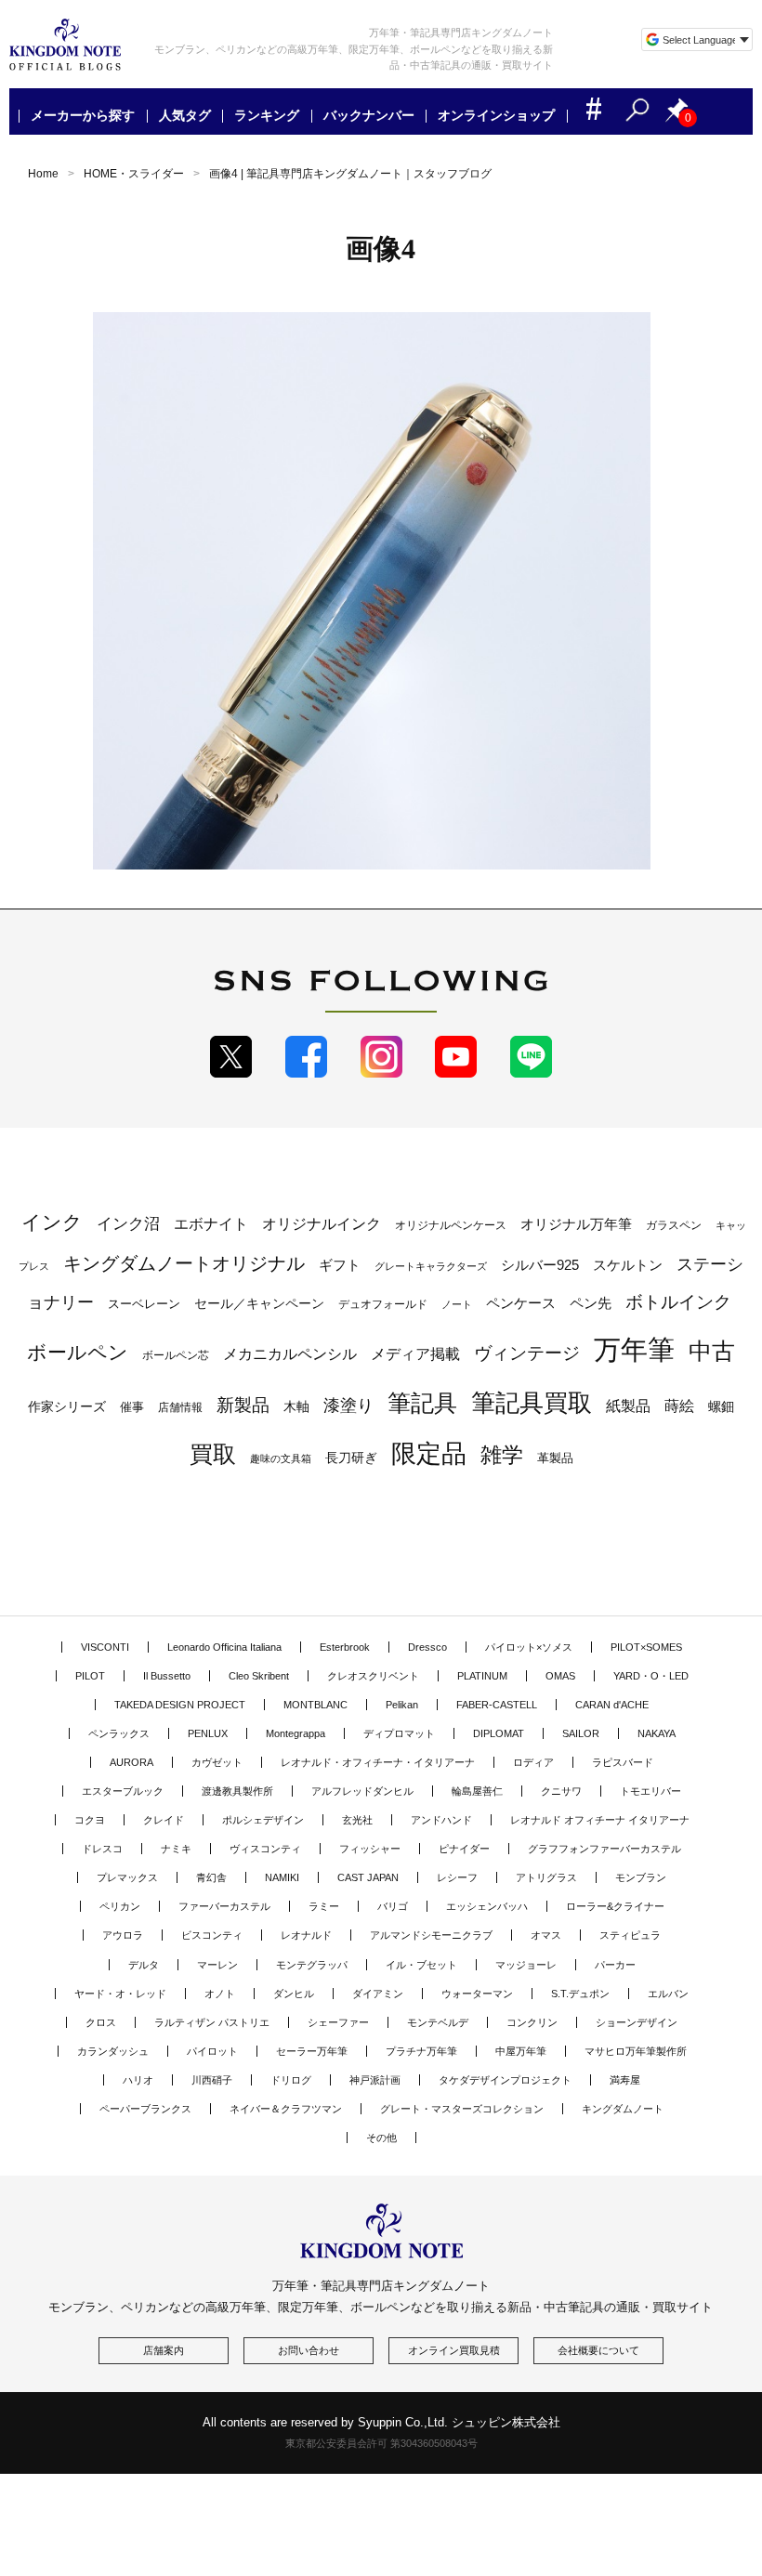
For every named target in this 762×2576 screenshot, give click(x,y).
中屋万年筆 (521, 2051)
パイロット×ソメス (529, 1647)
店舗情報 (180, 1407)
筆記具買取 (532, 1403)
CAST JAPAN (368, 1877)
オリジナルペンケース (451, 1225)
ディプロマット (399, 1733)
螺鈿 (721, 1407)
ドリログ (291, 2080)
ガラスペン (674, 1225)
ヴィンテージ (527, 1353)
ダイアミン (378, 1994)
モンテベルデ (438, 2022)
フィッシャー (370, 1849)
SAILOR (581, 1733)
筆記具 (422, 1403)
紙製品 (628, 1406)
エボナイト (211, 1223)
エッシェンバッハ (487, 1906)
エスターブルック (123, 1791)
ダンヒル (294, 1994)
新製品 (243, 1405)
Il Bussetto (167, 1676)
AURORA (131, 1762)
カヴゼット (217, 1762)
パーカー (615, 1965)
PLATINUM (482, 1676)
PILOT (90, 1676)
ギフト (340, 1265)
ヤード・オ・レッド (120, 1994)
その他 (381, 2138)
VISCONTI (105, 1647)
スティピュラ (630, 1935)
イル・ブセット (421, 1965)
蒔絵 (679, 1406)
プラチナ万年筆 (421, 2051)
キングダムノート (623, 2109)
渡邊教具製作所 (237, 1791)
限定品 (429, 1454)
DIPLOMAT (499, 1733)
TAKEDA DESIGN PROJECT (180, 1705)
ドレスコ (102, 1849)
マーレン (217, 1965)
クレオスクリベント (373, 1676)
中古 (712, 1351)
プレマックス (127, 1877)
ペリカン (120, 1906)
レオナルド (306, 1935)
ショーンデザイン (637, 2022)
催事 (132, 1407)
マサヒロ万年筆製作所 (636, 2051)
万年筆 (634, 1349)
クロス (101, 2022)
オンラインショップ (497, 116)
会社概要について (598, 2350)
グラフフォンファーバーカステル (604, 1849)
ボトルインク (678, 1301)
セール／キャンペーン (259, 1303)
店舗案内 (164, 2350)
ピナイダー (464, 1849)
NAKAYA (657, 1733)
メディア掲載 (415, 1354)
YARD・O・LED (651, 1676)
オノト (220, 1994)
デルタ (144, 1965)
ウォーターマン (477, 1994)
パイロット (212, 2051)
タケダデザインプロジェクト (505, 2080)
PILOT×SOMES (646, 1647)
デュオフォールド (383, 1304)
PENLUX (208, 1733)
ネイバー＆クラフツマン (286, 2109)
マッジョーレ (526, 1965)
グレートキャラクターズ (431, 1266)
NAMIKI (282, 1877)
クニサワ (561, 1791)
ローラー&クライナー (615, 1906)
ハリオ (138, 2080)
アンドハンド (441, 1820)
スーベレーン (144, 1304)
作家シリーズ (67, 1406)
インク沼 (128, 1224)
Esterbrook (345, 1647)
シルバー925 (540, 1265)
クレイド (164, 1820)
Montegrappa (296, 1733)
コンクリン (532, 2022)
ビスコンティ (212, 1935)
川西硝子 (212, 2080)
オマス (546, 1935)
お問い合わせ (309, 2350)
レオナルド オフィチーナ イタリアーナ (600, 1820)
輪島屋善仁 (477, 1791)
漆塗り (348, 1405)
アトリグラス (546, 1877)
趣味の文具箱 (281, 1458)
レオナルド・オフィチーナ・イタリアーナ (378, 1762)
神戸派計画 (375, 2080)
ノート (457, 1304)
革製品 (555, 1458)
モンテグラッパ (312, 1965)
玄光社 (357, 1820)
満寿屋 (625, 2080)
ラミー (324, 1906)
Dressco (427, 1647)
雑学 (502, 1455)
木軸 (296, 1407)
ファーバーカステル (224, 1906)
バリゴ (393, 1906)
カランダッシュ (113, 2051)
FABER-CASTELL (497, 1705)
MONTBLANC (315, 1705)
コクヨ (90, 1820)
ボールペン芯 (176, 1355)
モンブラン (641, 1877)
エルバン (668, 1994)
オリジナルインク (322, 1224)
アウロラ (123, 1935)
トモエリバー (650, 1791)
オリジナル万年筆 (576, 1224)
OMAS (560, 1676)
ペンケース (521, 1303)
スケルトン (628, 1265)
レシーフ (457, 1877)
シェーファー (338, 2022)
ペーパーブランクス (145, 2109)
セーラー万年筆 (312, 2051)
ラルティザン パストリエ (212, 2022)
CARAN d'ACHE (612, 1705)
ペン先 (591, 1303)
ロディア (533, 1762)
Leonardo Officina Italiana (224, 1647)
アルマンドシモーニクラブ (431, 1935)
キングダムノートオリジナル (184, 1263)
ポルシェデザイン (263, 1820)
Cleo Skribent (259, 1676)
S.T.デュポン (580, 1994)
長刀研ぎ (351, 1458)
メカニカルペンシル (290, 1354)
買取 (213, 1454)
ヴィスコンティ (265, 1849)
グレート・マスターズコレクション (462, 2109)
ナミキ (176, 1849)
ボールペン (78, 1352)
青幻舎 (211, 1877)
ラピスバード (623, 1762)
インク (52, 1223)
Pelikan (402, 1705)
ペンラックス (119, 1733)
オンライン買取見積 (454, 2350)
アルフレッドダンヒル (362, 1791)
